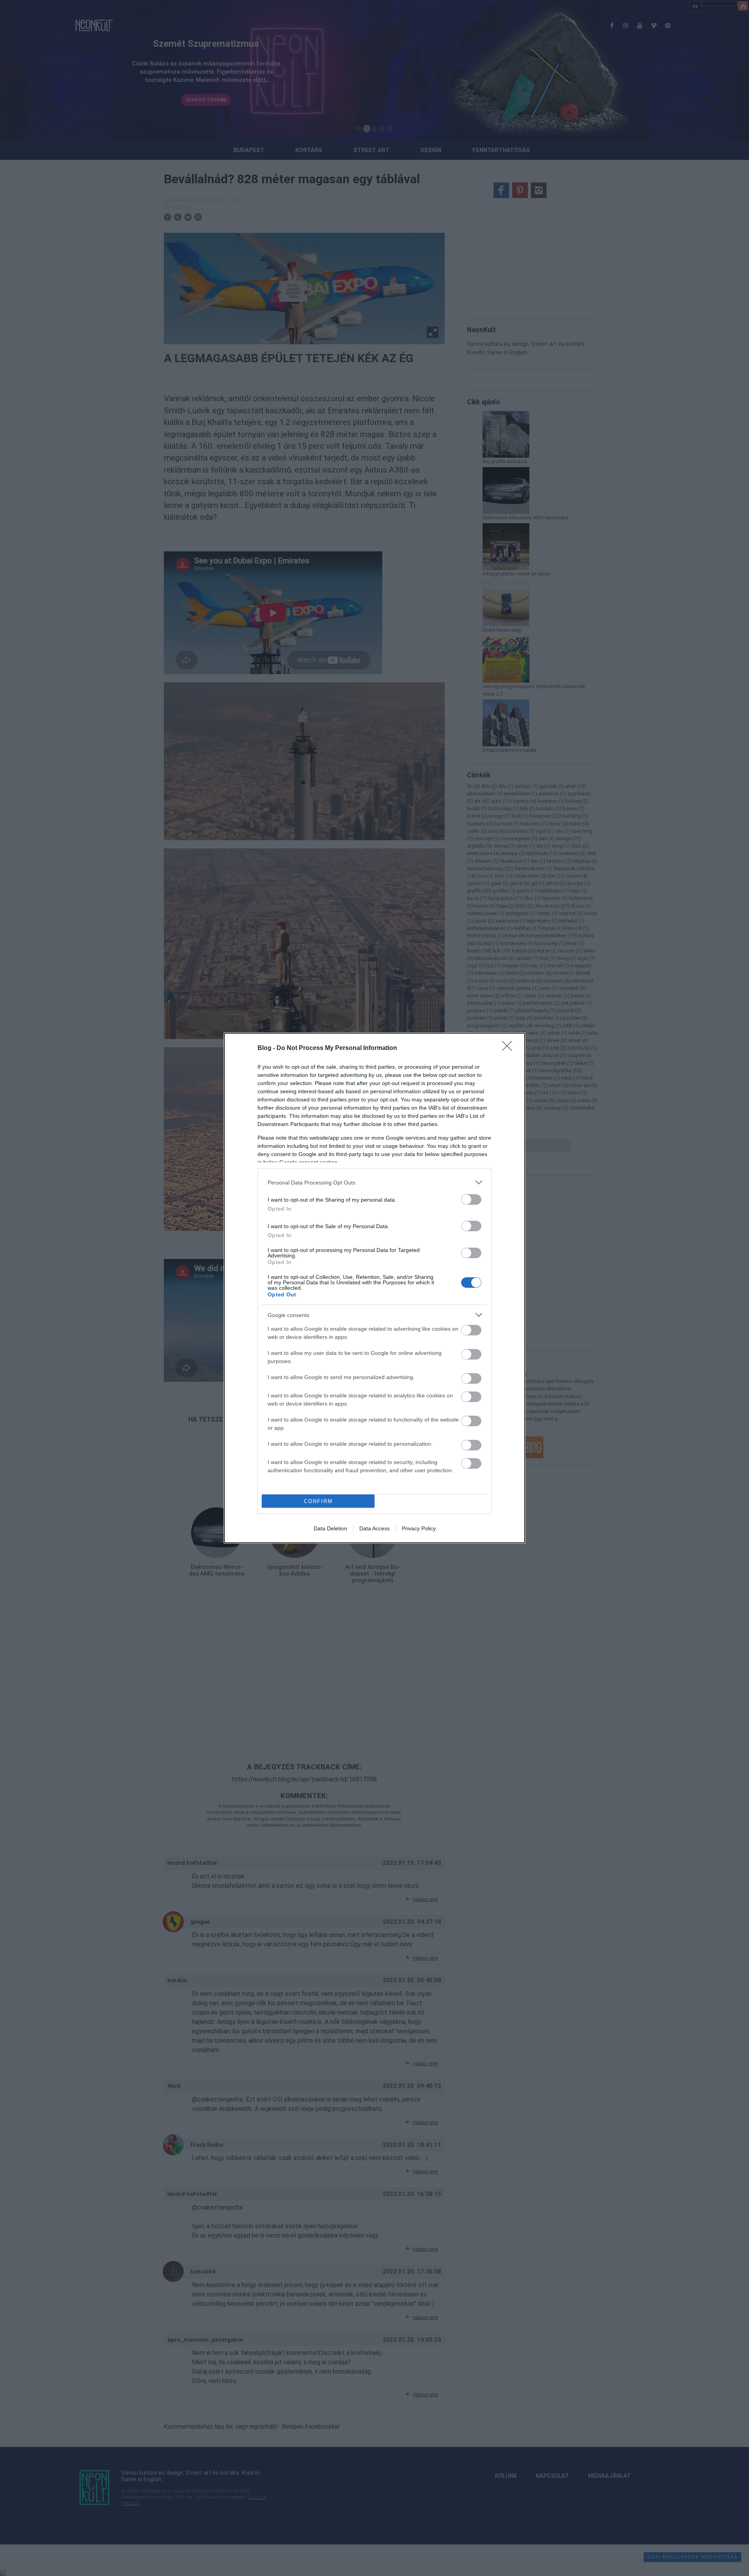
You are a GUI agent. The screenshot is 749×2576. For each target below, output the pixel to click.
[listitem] (374, 1182)
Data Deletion (330, 1528)
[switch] (471, 1199)
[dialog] (374, 1288)
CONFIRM (318, 1501)
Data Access (374, 1528)
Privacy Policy (419, 1528)
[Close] (509, 1048)
